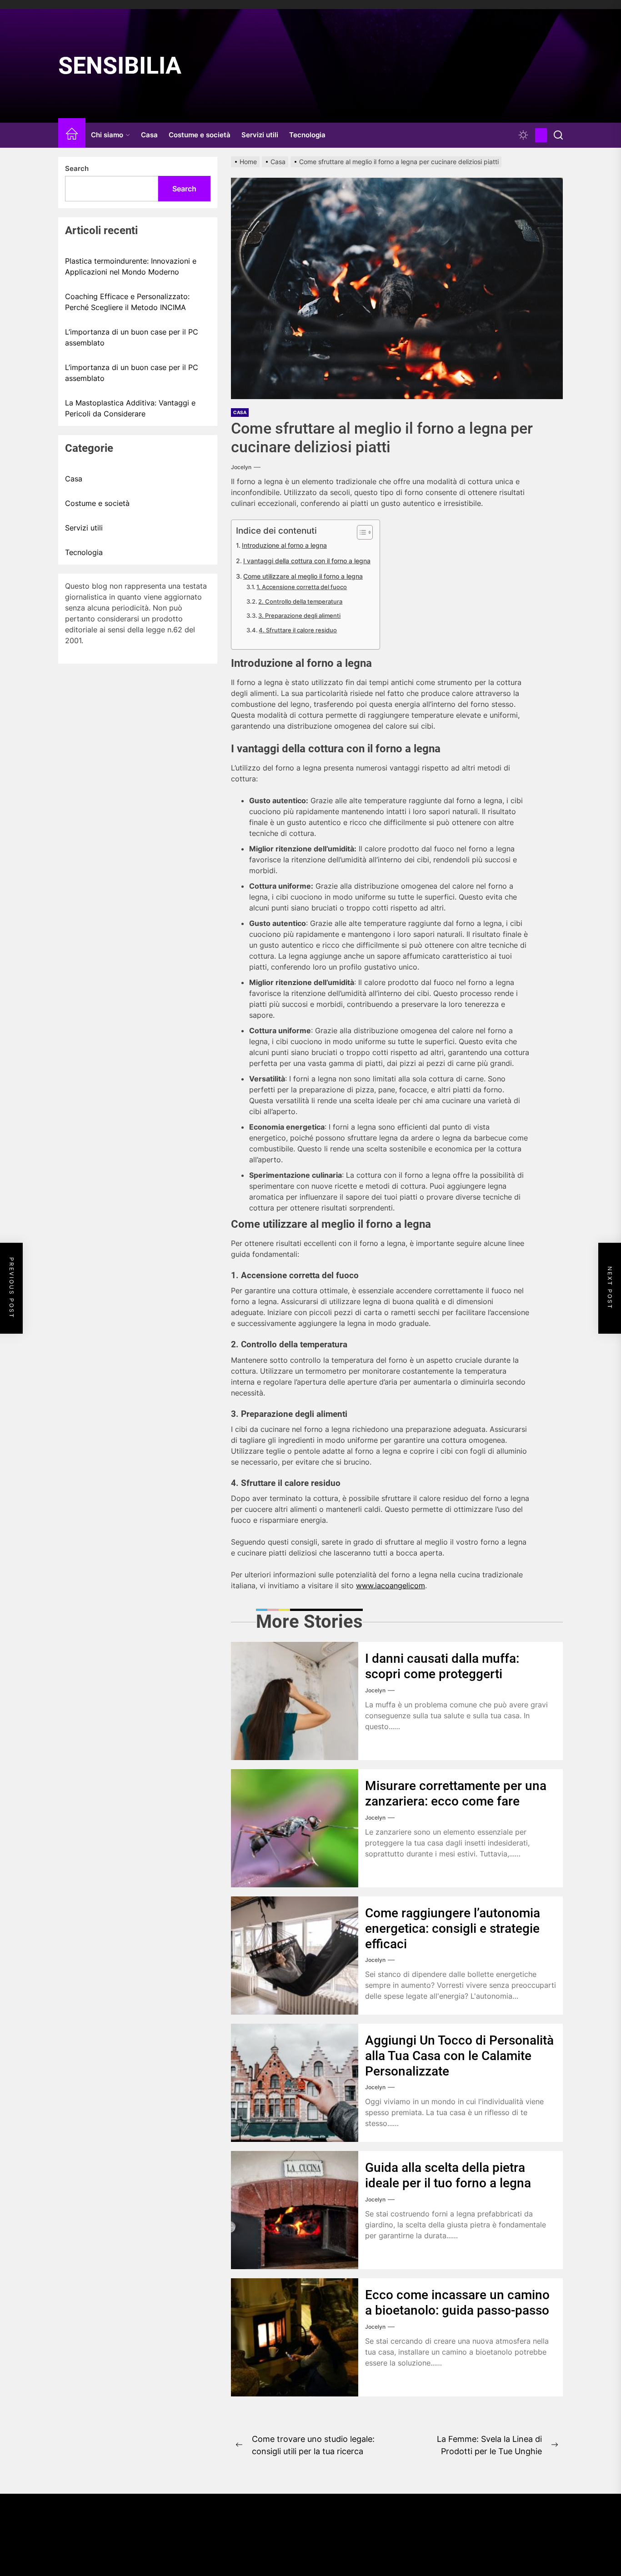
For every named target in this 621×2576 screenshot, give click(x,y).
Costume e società (200, 135)
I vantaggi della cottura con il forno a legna (307, 561)
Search (77, 168)
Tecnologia (307, 135)
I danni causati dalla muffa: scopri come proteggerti (442, 1666)
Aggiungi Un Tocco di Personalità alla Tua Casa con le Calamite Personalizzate (459, 2056)
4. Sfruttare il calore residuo (298, 630)
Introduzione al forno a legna (284, 545)
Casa (149, 135)
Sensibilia (120, 66)
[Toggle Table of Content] (360, 532)
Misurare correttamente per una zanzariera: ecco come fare (456, 1793)
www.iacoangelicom (391, 1586)
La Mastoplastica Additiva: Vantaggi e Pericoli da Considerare (130, 408)
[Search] (558, 135)
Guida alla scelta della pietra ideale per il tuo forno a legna (448, 2175)
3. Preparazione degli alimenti (299, 615)
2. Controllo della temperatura (300, 601)
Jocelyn (241, 467)
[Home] (72, 135)
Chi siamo (107, 135)
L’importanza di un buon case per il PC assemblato (132, 337)
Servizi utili (260, 135)
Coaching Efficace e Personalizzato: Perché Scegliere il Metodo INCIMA (127, 302)
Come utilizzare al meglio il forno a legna (303, 576)
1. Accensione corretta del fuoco (302, 587)
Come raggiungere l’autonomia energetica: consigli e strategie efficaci (453, 1928)
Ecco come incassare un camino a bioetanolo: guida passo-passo (457, 2303)
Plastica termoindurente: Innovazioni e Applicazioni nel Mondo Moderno (131, 266)
